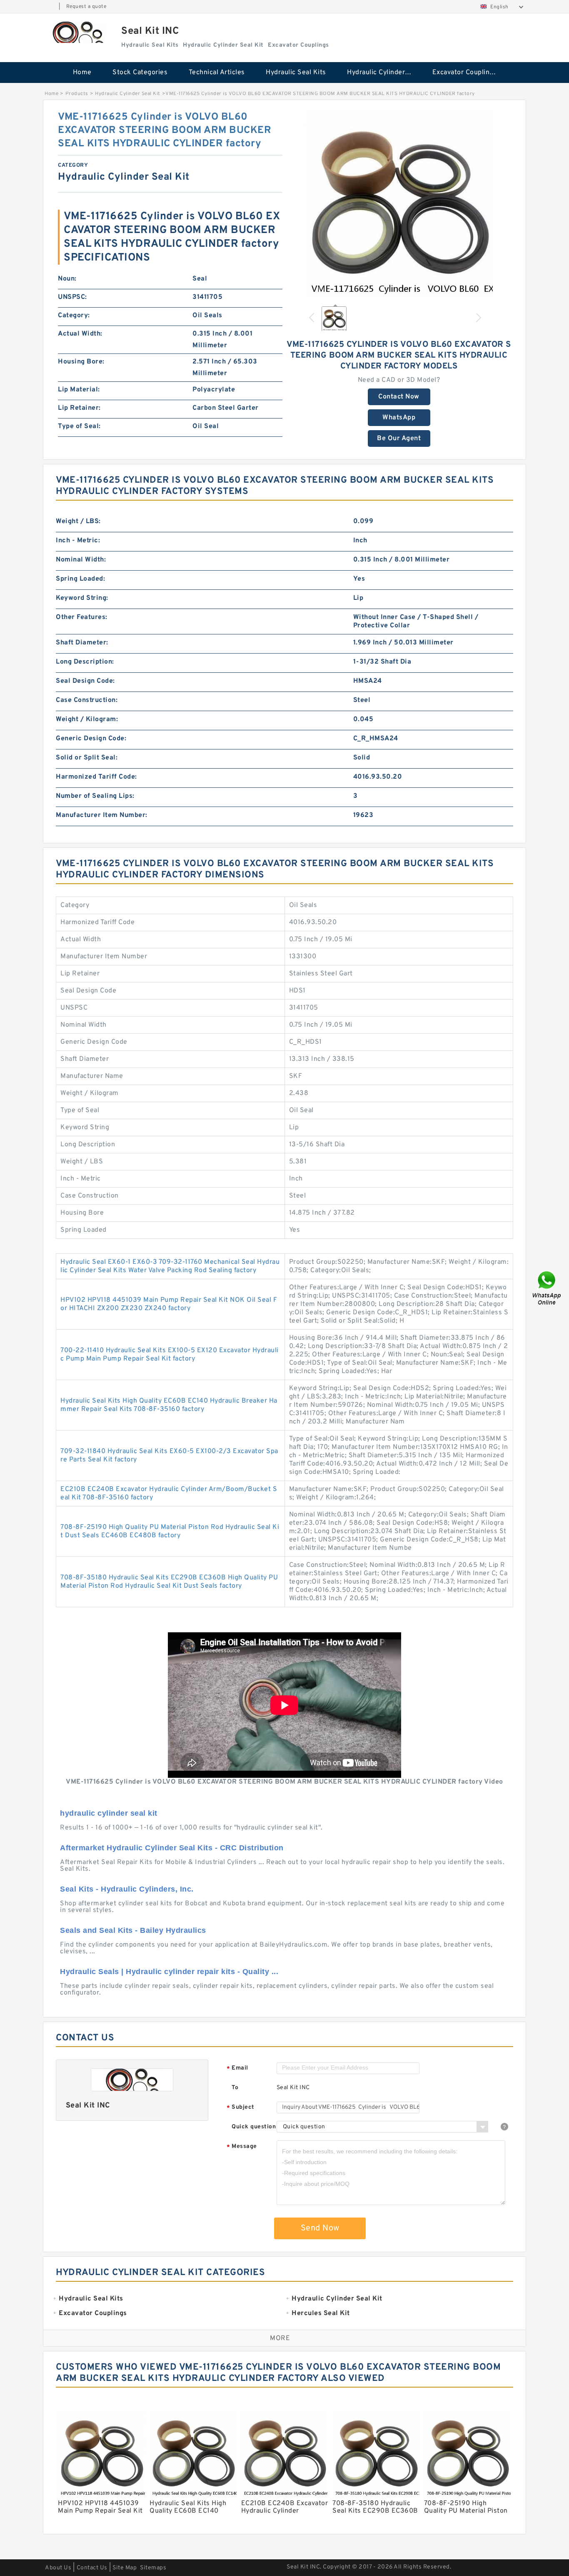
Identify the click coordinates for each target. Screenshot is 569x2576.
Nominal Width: (81, 560)
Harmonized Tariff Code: (96, 777)
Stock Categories (140, 73)
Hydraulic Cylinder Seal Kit (384, 73)
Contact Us (92, 2568)
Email (237, 2069)
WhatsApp (399, 418)
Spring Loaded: (80, 579)
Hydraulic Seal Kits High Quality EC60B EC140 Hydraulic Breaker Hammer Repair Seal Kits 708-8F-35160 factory (169, 1405)
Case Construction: (87, 700)
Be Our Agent (399, 439)
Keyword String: (82, 598)
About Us (58, 2568)
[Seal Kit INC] (78, 32)
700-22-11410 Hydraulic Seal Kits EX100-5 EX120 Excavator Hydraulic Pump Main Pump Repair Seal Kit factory (170, 1355)
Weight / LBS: (78, 521)
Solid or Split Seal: (87, 758)
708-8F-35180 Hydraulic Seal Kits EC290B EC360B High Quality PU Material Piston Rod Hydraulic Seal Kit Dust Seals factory (169, 1582)
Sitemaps (153, 2568)
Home (82, 73)
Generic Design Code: (91, 739)
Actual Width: (80, 334)
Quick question (254, 2127)
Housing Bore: (81, 362)
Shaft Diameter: (82, 643)
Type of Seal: (79, 426)
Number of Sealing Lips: (95, 796)
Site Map (125, 2568)
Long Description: (85, 662)
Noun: (67, 279)
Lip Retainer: (79, 408)
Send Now (320, 2228)
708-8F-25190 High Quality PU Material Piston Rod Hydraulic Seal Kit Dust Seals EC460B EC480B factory (170, 1531)
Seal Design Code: (85, 681)
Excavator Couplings (465, 73)
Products (77, 94)
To (235, 2088)
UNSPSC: (72, 297)
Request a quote (86, 7)
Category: (74, 316)
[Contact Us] (547, 1288)
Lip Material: (79, 390)
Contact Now (399, 397)
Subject (241, 2108)
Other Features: (82, 617)
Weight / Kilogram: (87, 719)
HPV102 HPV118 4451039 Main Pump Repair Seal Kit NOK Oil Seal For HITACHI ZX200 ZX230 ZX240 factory (169, 1304)
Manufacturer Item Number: (102, 815)
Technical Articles (217, 73)
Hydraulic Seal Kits (296, 73)
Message (242, 2147)
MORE (280, 2338)
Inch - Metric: (78, 541)
